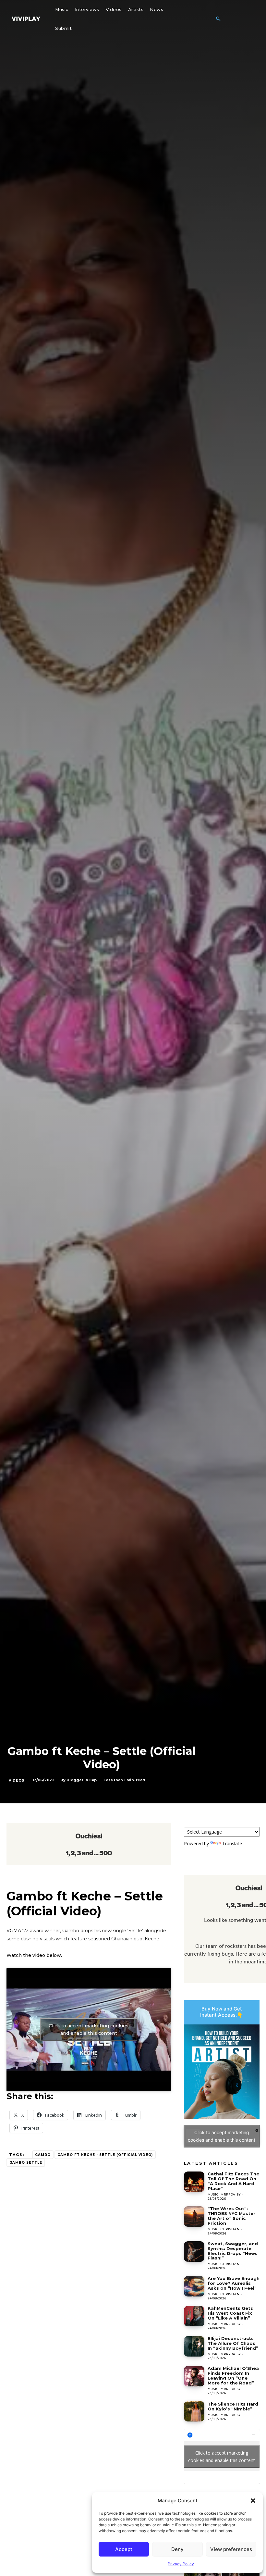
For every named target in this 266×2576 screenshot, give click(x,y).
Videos (17, 1780)
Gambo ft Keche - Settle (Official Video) (105, 2155)
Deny (177, 2549)
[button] (253, 2501)
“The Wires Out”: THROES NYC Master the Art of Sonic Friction (231, 2216)
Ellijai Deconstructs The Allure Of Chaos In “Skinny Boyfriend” (233, 2343)
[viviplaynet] (26, 19)
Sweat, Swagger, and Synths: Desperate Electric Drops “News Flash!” (233, 2251)
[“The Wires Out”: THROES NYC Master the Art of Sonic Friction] (194, 2216)
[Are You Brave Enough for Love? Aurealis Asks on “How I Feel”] (194, 2286)
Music (213, 2194)
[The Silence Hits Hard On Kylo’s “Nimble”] (194, 2411)
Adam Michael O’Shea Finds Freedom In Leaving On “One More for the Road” (233, 2376)
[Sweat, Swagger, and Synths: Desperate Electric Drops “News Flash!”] (194, 2252)
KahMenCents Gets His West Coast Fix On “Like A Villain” (230, 2313)
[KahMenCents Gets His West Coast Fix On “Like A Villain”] (194, 2316)
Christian (230, 2229)
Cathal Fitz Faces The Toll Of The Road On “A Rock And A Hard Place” (233, 2181)
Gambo (43, 2155)
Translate (232, 1843)
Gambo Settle (26, 2163)
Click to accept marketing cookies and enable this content (89, 2029)
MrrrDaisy (230, 2194)
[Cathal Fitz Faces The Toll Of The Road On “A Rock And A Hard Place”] (194, 2182)
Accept (124, 2549)
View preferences (231, 2549)
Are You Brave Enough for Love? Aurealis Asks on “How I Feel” (234, 2283)
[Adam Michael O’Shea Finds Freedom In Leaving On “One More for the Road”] (194, 2376)
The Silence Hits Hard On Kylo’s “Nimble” (233, 2406)
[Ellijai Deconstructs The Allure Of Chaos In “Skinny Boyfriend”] (194, 2346)
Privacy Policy (181, 2564)
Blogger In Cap (82, 1780)
